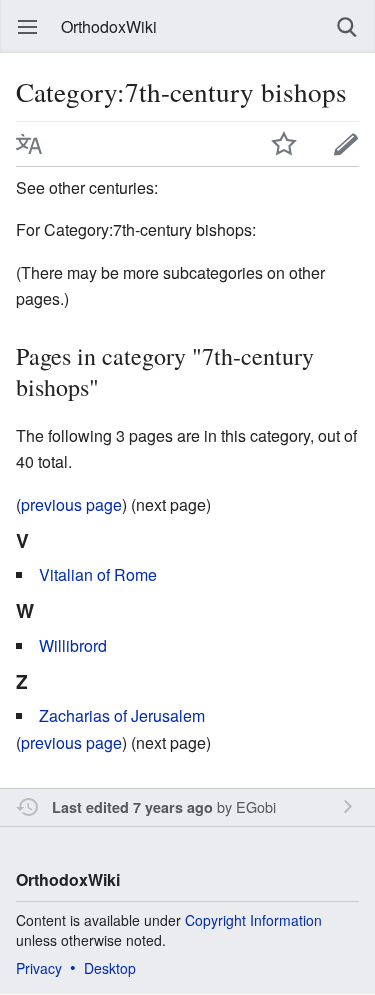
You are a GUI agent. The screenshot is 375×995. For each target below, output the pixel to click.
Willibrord (73, 645)
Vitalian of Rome (98, 574)
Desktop (110, 968)
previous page (71, 504)
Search (347, 27)
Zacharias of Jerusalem (122, 715)
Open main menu (28, 27)
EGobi (256, 806)
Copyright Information (253, 920)
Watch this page (284, 144)
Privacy (39, 968)
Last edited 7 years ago (132, 807)
